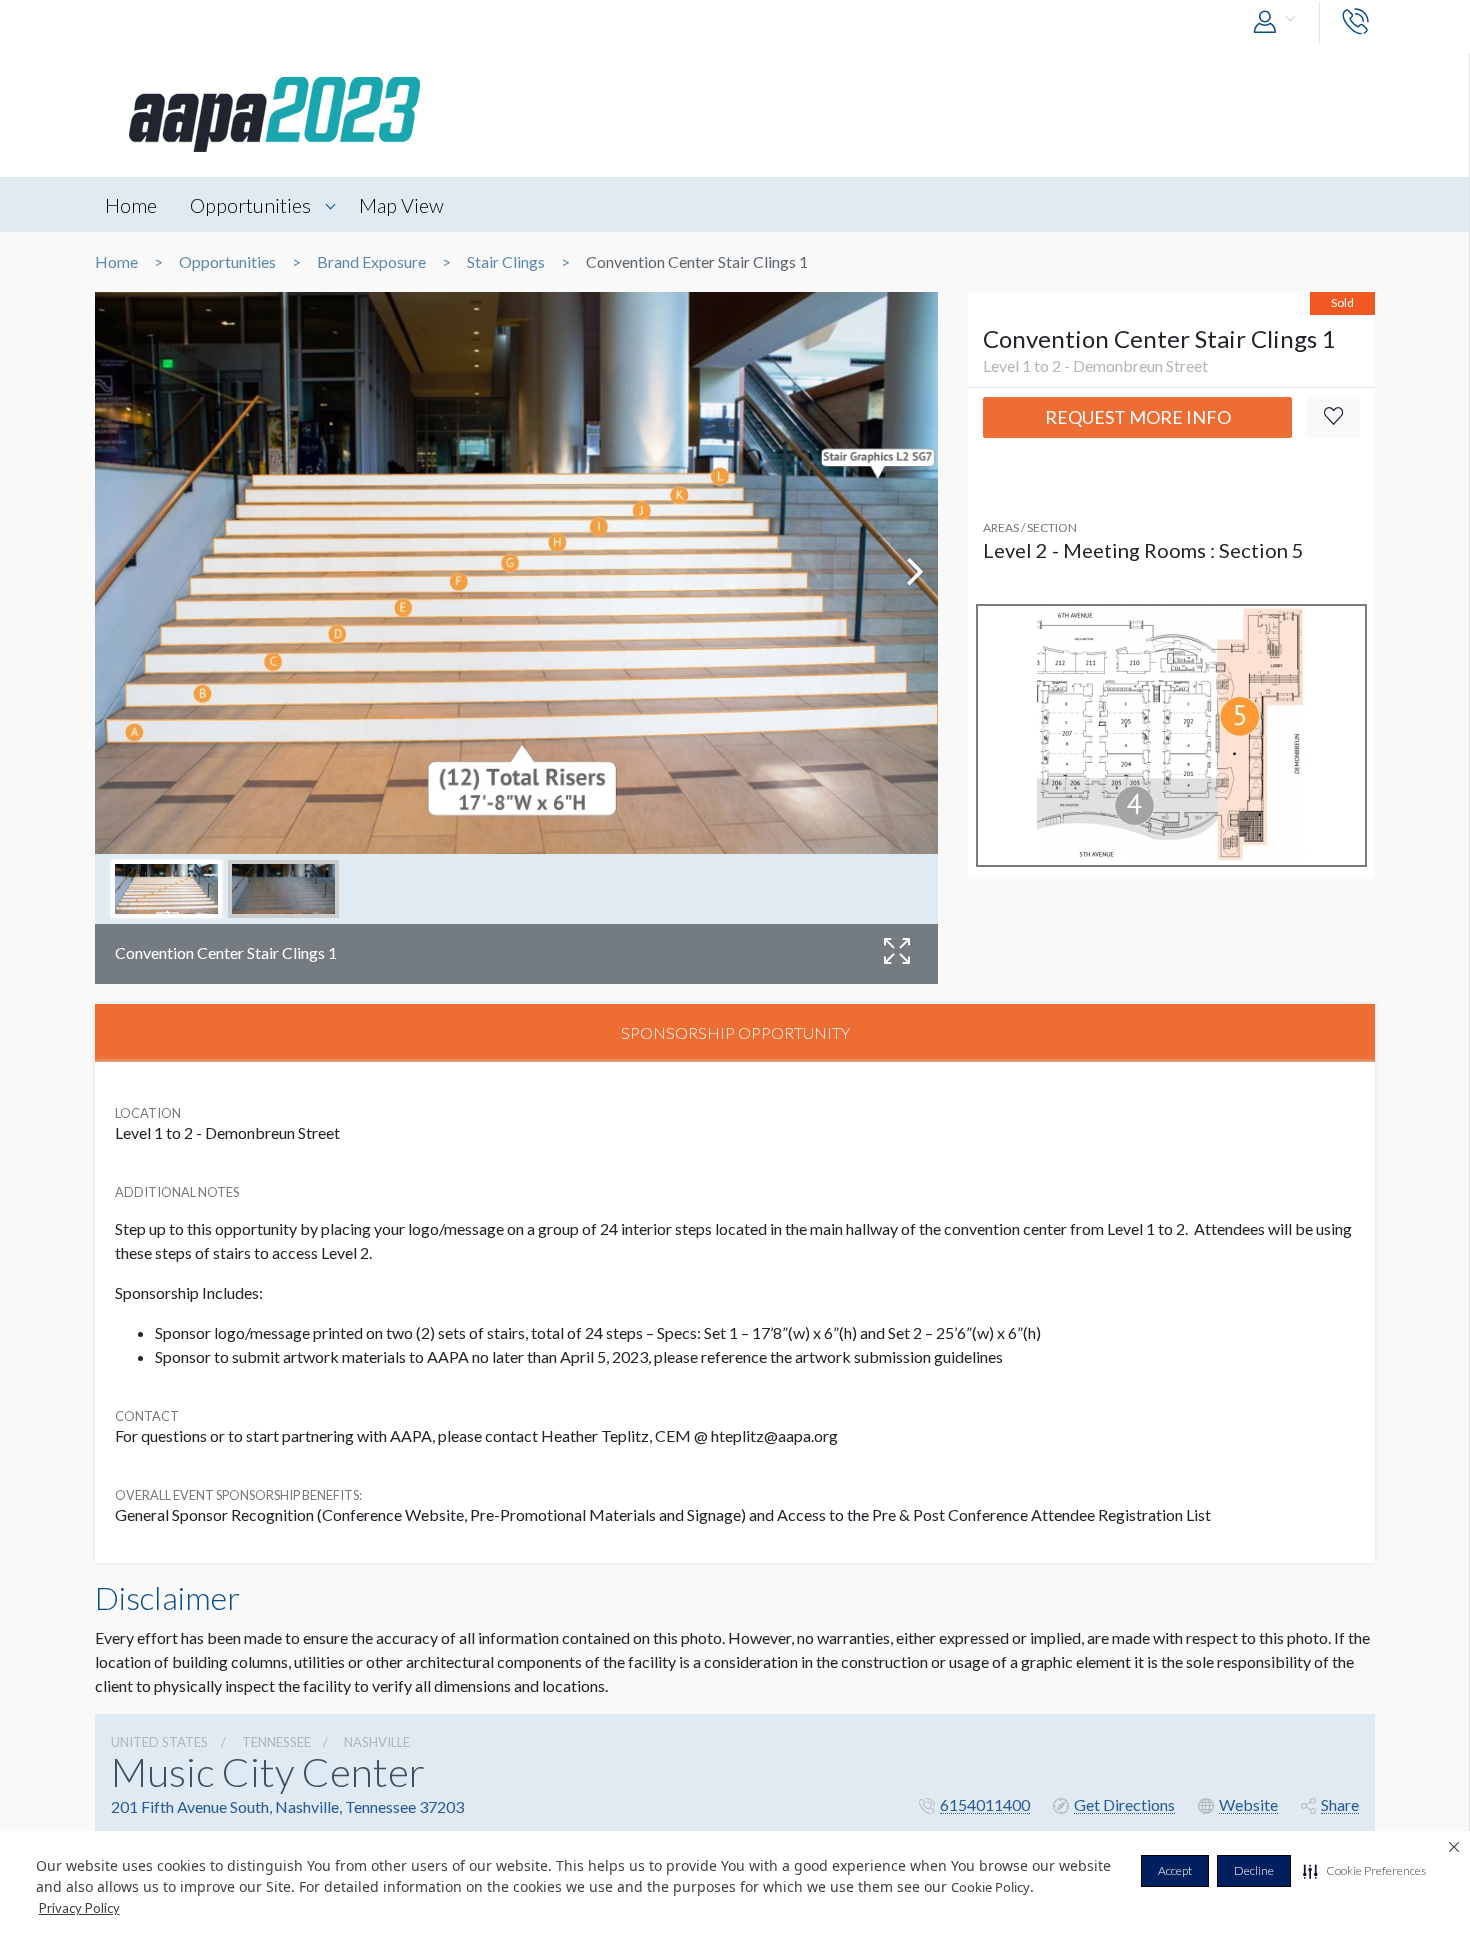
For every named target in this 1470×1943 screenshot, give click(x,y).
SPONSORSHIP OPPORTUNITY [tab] (735, 1032)
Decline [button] (1254, 1870)
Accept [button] (1175, 1870)
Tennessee (276, 1742)
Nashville (377, 1742)
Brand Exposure (371, 262)
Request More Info (1138, 417)
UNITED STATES (159, 1742)
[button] (1364, 1871)
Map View (401, 205)
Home (131, 205)
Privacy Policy (79, 1908)
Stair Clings (506, 262)
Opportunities (250, 205)
